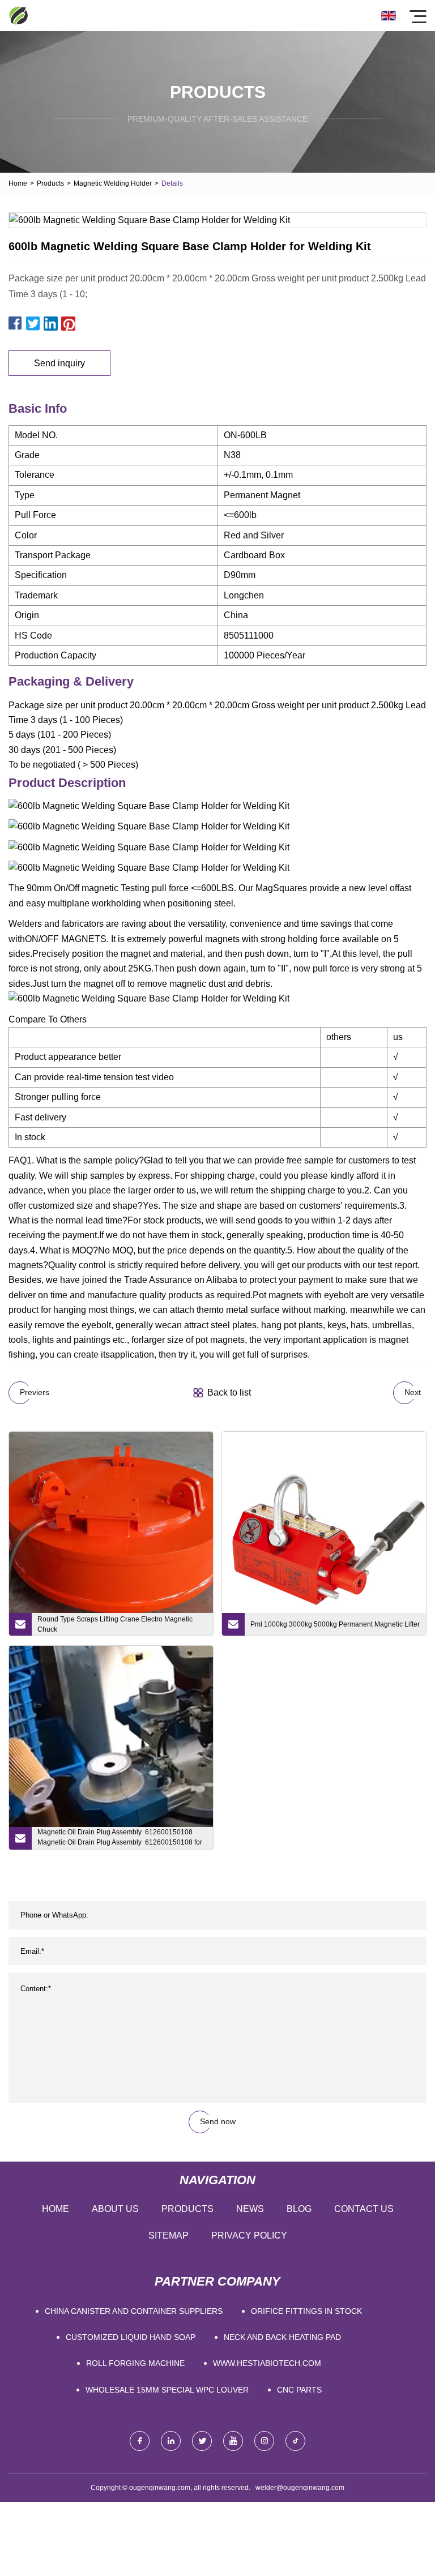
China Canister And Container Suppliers (134, 2311)
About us (115, 2209)
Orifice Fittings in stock (306, 2311)
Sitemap (169, 2235)
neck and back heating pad (282, 2337)
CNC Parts (299, 2390)
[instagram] (264, 2441)
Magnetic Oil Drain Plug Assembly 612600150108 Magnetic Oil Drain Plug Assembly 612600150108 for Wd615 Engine (120, 1839)
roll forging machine (135, 2363)
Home (18, 183)
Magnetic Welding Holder (113, 183)
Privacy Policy (249, 2235)
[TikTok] (295, 2441)
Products (50, 183)
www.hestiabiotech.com (267, 2363)
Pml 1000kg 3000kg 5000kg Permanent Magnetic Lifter (335, 1624)
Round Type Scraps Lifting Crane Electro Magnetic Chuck (115, 1624)
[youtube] (233, 2441)
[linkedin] (171, 2441)
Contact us (364, 2209)
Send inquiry (59, 363)
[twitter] (202, 2441)
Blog (299, 2209)
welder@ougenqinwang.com (300, 2488)
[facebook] (140, 2441)
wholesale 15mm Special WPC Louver (167, 2390)
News (250, 2209)
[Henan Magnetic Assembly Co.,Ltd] (18, 16)
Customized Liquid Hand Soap (131, 2337)
